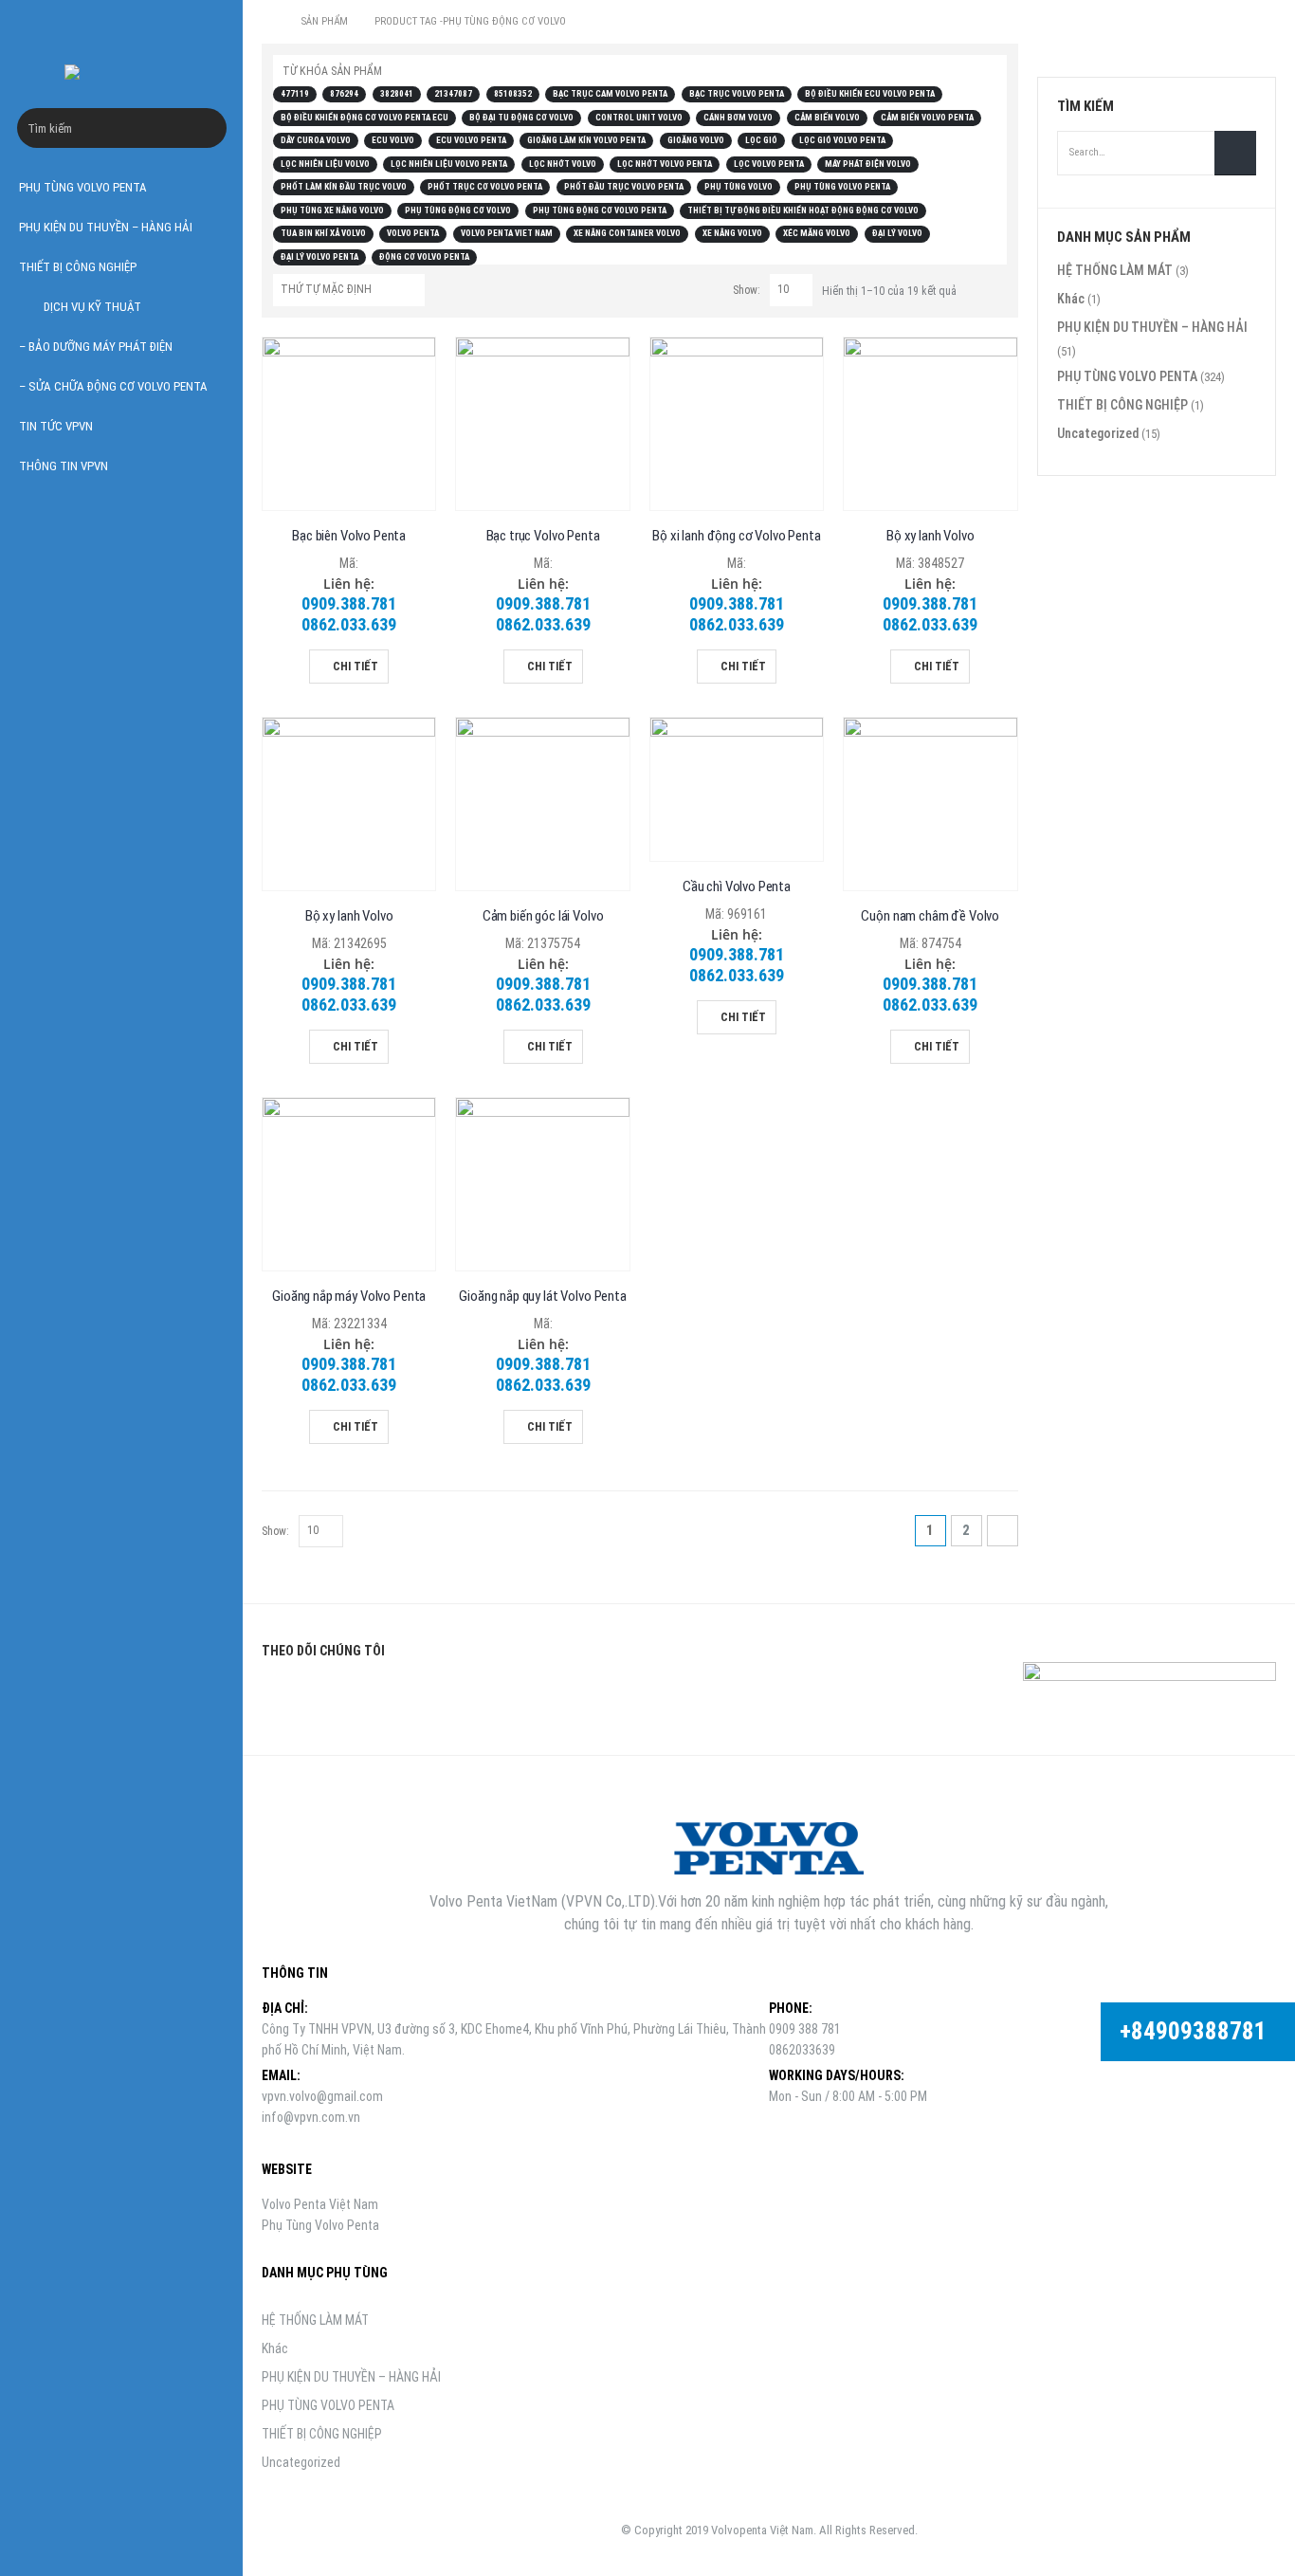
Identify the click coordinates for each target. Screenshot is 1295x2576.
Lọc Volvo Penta (769, 164)
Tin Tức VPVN (56, 426)
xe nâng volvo (732, 233)
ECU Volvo (393, 140)
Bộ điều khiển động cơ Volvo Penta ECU (365, 118)
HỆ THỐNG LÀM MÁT (1115, 270)
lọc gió (761, 140)
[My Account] (206, 26)
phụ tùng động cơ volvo (458, 210)
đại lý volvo (897, 233)
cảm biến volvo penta (927, 118)
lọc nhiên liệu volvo (325, 164)
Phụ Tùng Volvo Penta (320, 2225)
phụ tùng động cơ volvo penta (600, 210)
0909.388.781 (349, 603)
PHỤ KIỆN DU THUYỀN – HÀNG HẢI (106, 227)
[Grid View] (975, 288)
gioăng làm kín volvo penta (586, 140)
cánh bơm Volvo (738, 118)
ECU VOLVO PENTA (471, 140)
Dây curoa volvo (316, 140)
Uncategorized (1098, 433)
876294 (344, 94)
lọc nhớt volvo (563, 164)
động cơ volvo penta (424, 257)
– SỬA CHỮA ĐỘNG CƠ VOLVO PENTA (113, 386)
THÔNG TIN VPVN (64, 466)
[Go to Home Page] (268, 22)
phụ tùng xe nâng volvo (332, 210)
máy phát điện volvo (868, 164)
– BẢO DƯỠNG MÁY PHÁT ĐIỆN (96, 347)
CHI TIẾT (356, 667)
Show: (747, 290)
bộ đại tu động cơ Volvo (521, 118)
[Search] (212, 128)
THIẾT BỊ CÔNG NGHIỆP (78, 267)
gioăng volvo (696, 140)
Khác (1071, 299)
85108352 (513, 94)
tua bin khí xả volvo (323, 233)
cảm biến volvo (827, 118)
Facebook (283, 1696)
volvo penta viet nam (507, 233)
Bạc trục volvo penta (737, 94)
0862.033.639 (349, 624)
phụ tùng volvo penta (842, 187)
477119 (295, 94)
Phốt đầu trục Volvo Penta (624, 187)
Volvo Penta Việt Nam (320, 2204)
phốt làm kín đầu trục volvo (344, 187)
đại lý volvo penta (319, 257)
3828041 (397, 94)
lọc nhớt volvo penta (665, 164)
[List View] (997, 288)
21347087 (453, 94)
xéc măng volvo (817, 233)
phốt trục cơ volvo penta (485, 187)
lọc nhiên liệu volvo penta (449, 164)
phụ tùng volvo (739, 187)
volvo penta (413, 233)
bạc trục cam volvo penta (610, 94)
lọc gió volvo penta (842, 140)
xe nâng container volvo (627, 233)
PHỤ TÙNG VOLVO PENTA (83, 187)
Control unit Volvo (639, 118)
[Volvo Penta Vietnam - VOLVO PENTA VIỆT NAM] (121, 72)
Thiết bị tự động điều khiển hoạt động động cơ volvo (803, 210)
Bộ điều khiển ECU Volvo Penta (870, 94)
